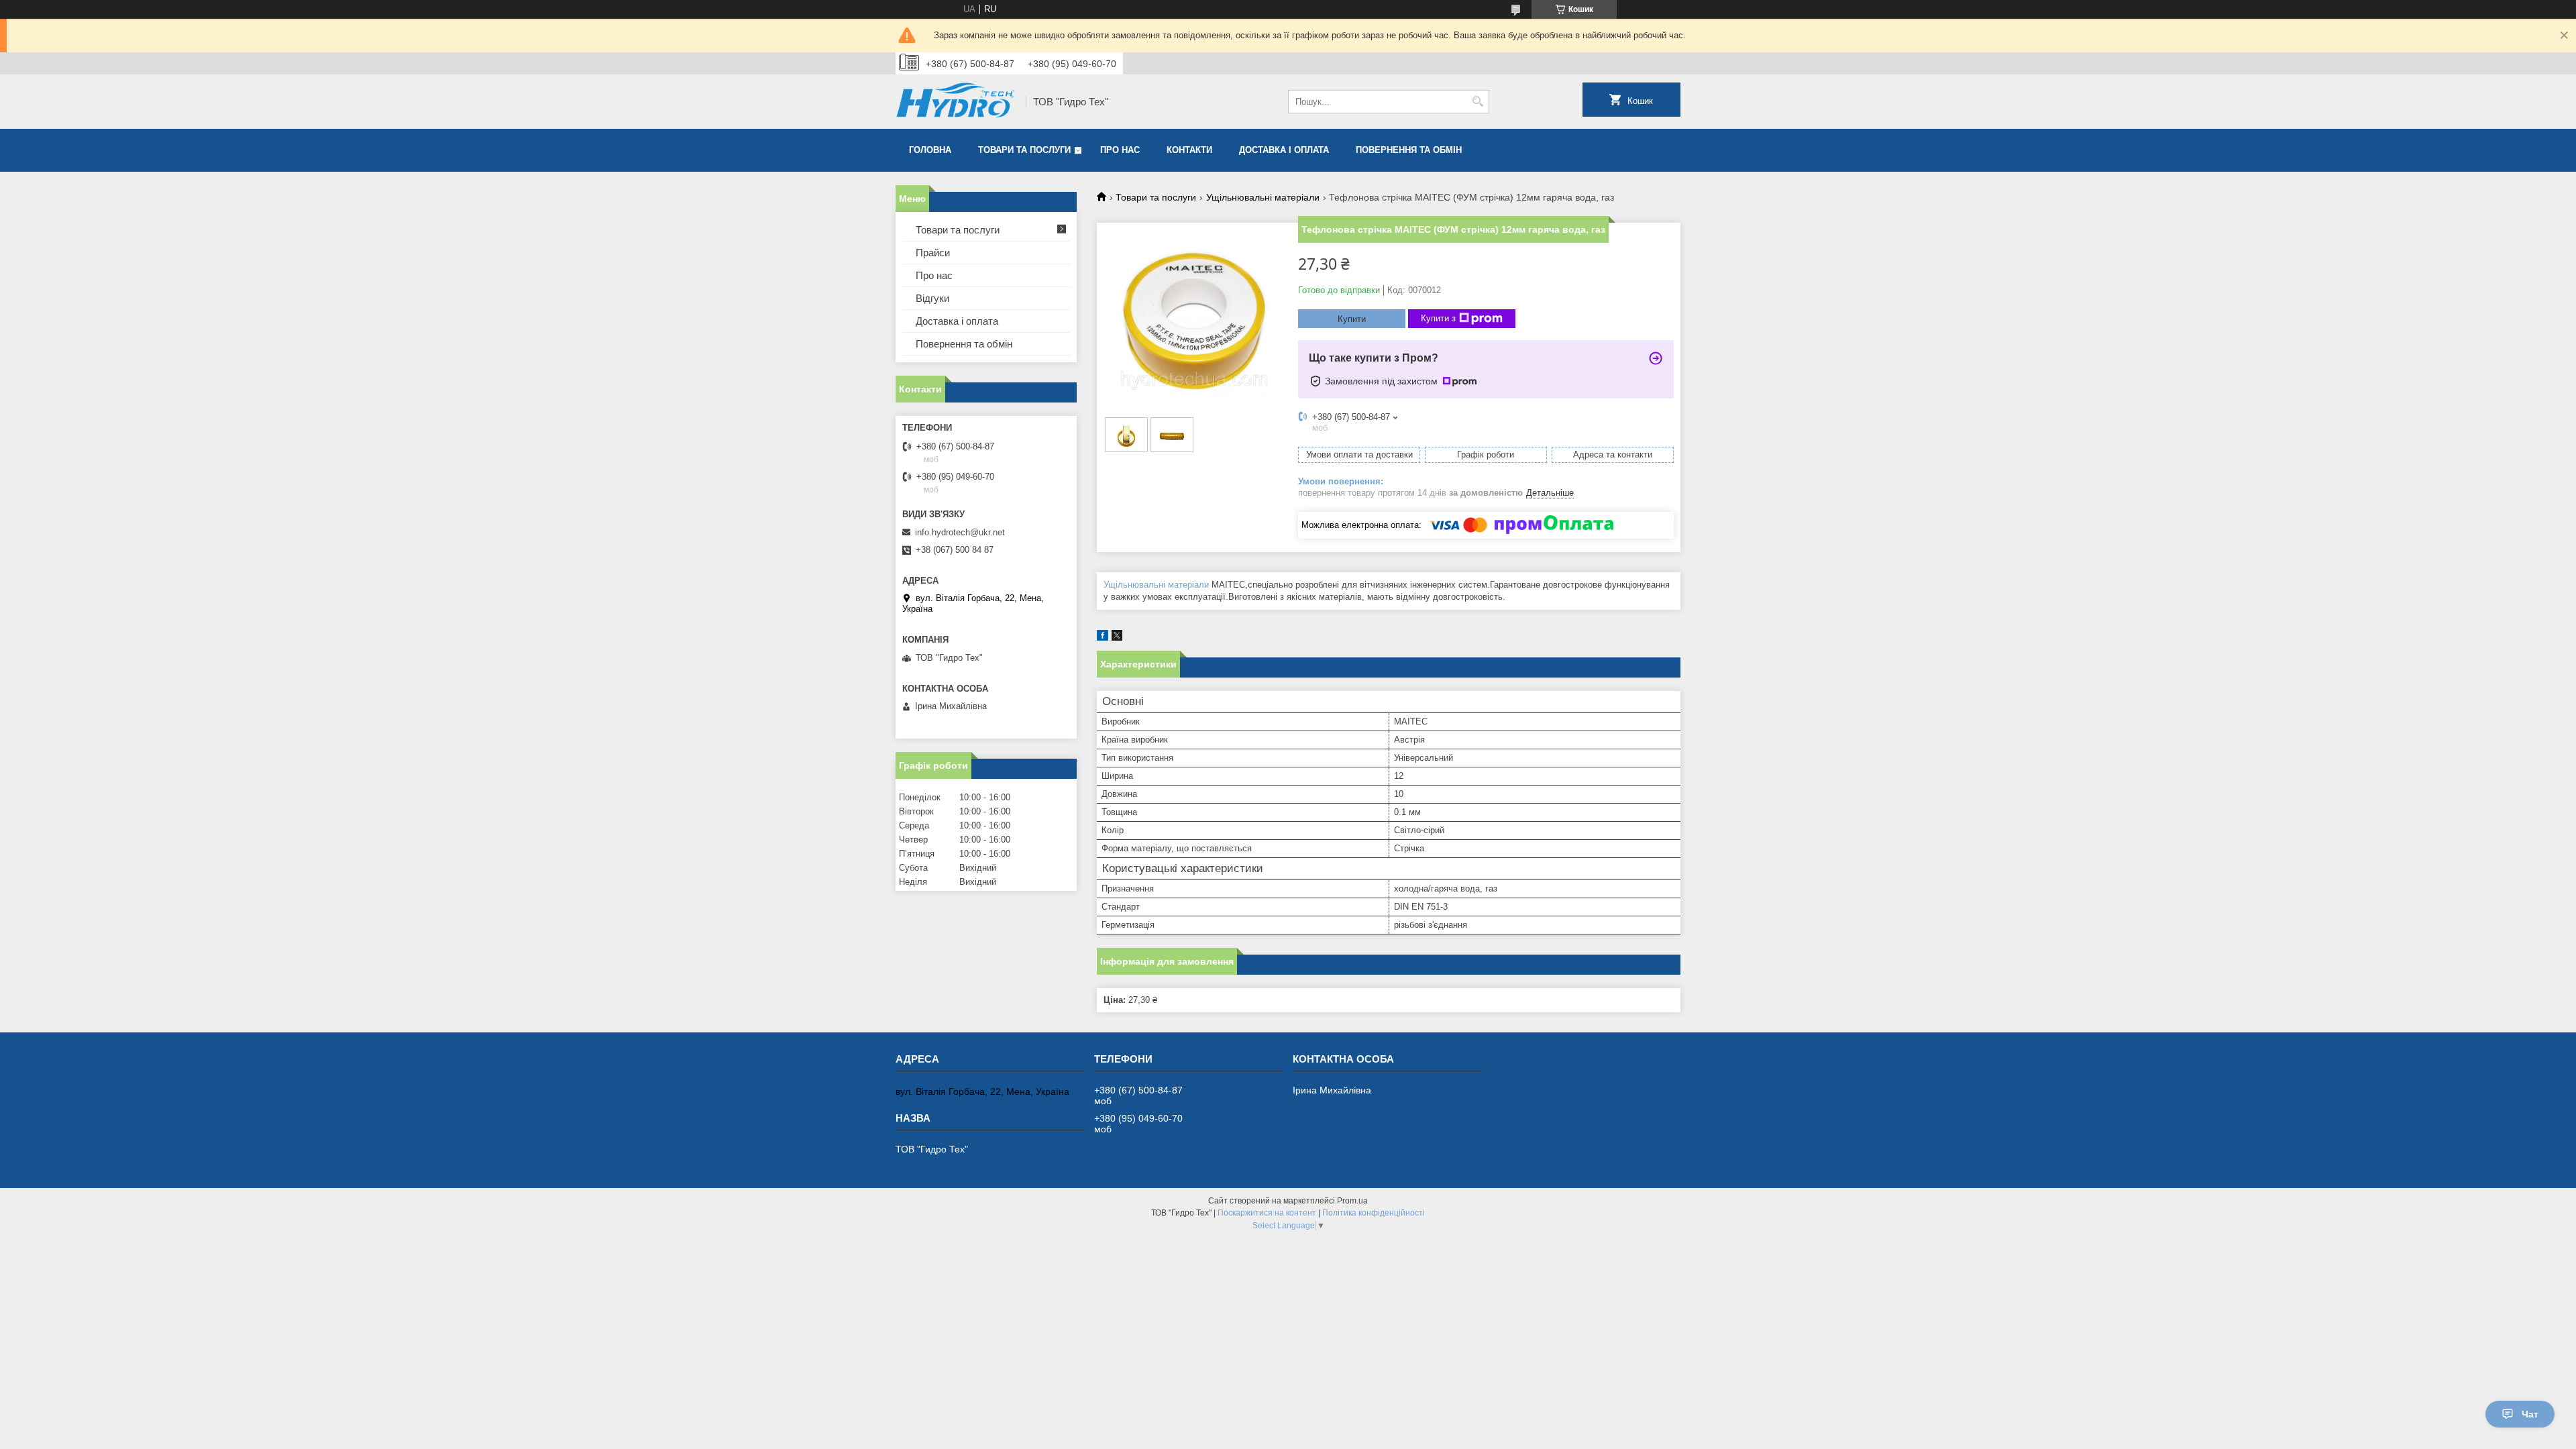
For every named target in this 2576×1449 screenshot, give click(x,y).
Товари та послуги (1024, 150)
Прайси (933, 253)
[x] (1117, 638)
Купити (1352, 319)
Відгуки (932, 298)
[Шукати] (1478, 102)
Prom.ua (1352, 1201)
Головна (930, 150)
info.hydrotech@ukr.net (960, 532)
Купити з (1438, 318)
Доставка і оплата (1284, 150)
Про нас (1120, 150)
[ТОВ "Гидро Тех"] (956, 102)
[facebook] (1103, 638)
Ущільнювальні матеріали (1263, 197)
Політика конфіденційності (1374, 1213)
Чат (2530, 1414)
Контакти (1189, 150)
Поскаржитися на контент (1267, 1213)
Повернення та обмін (1409, 150)
